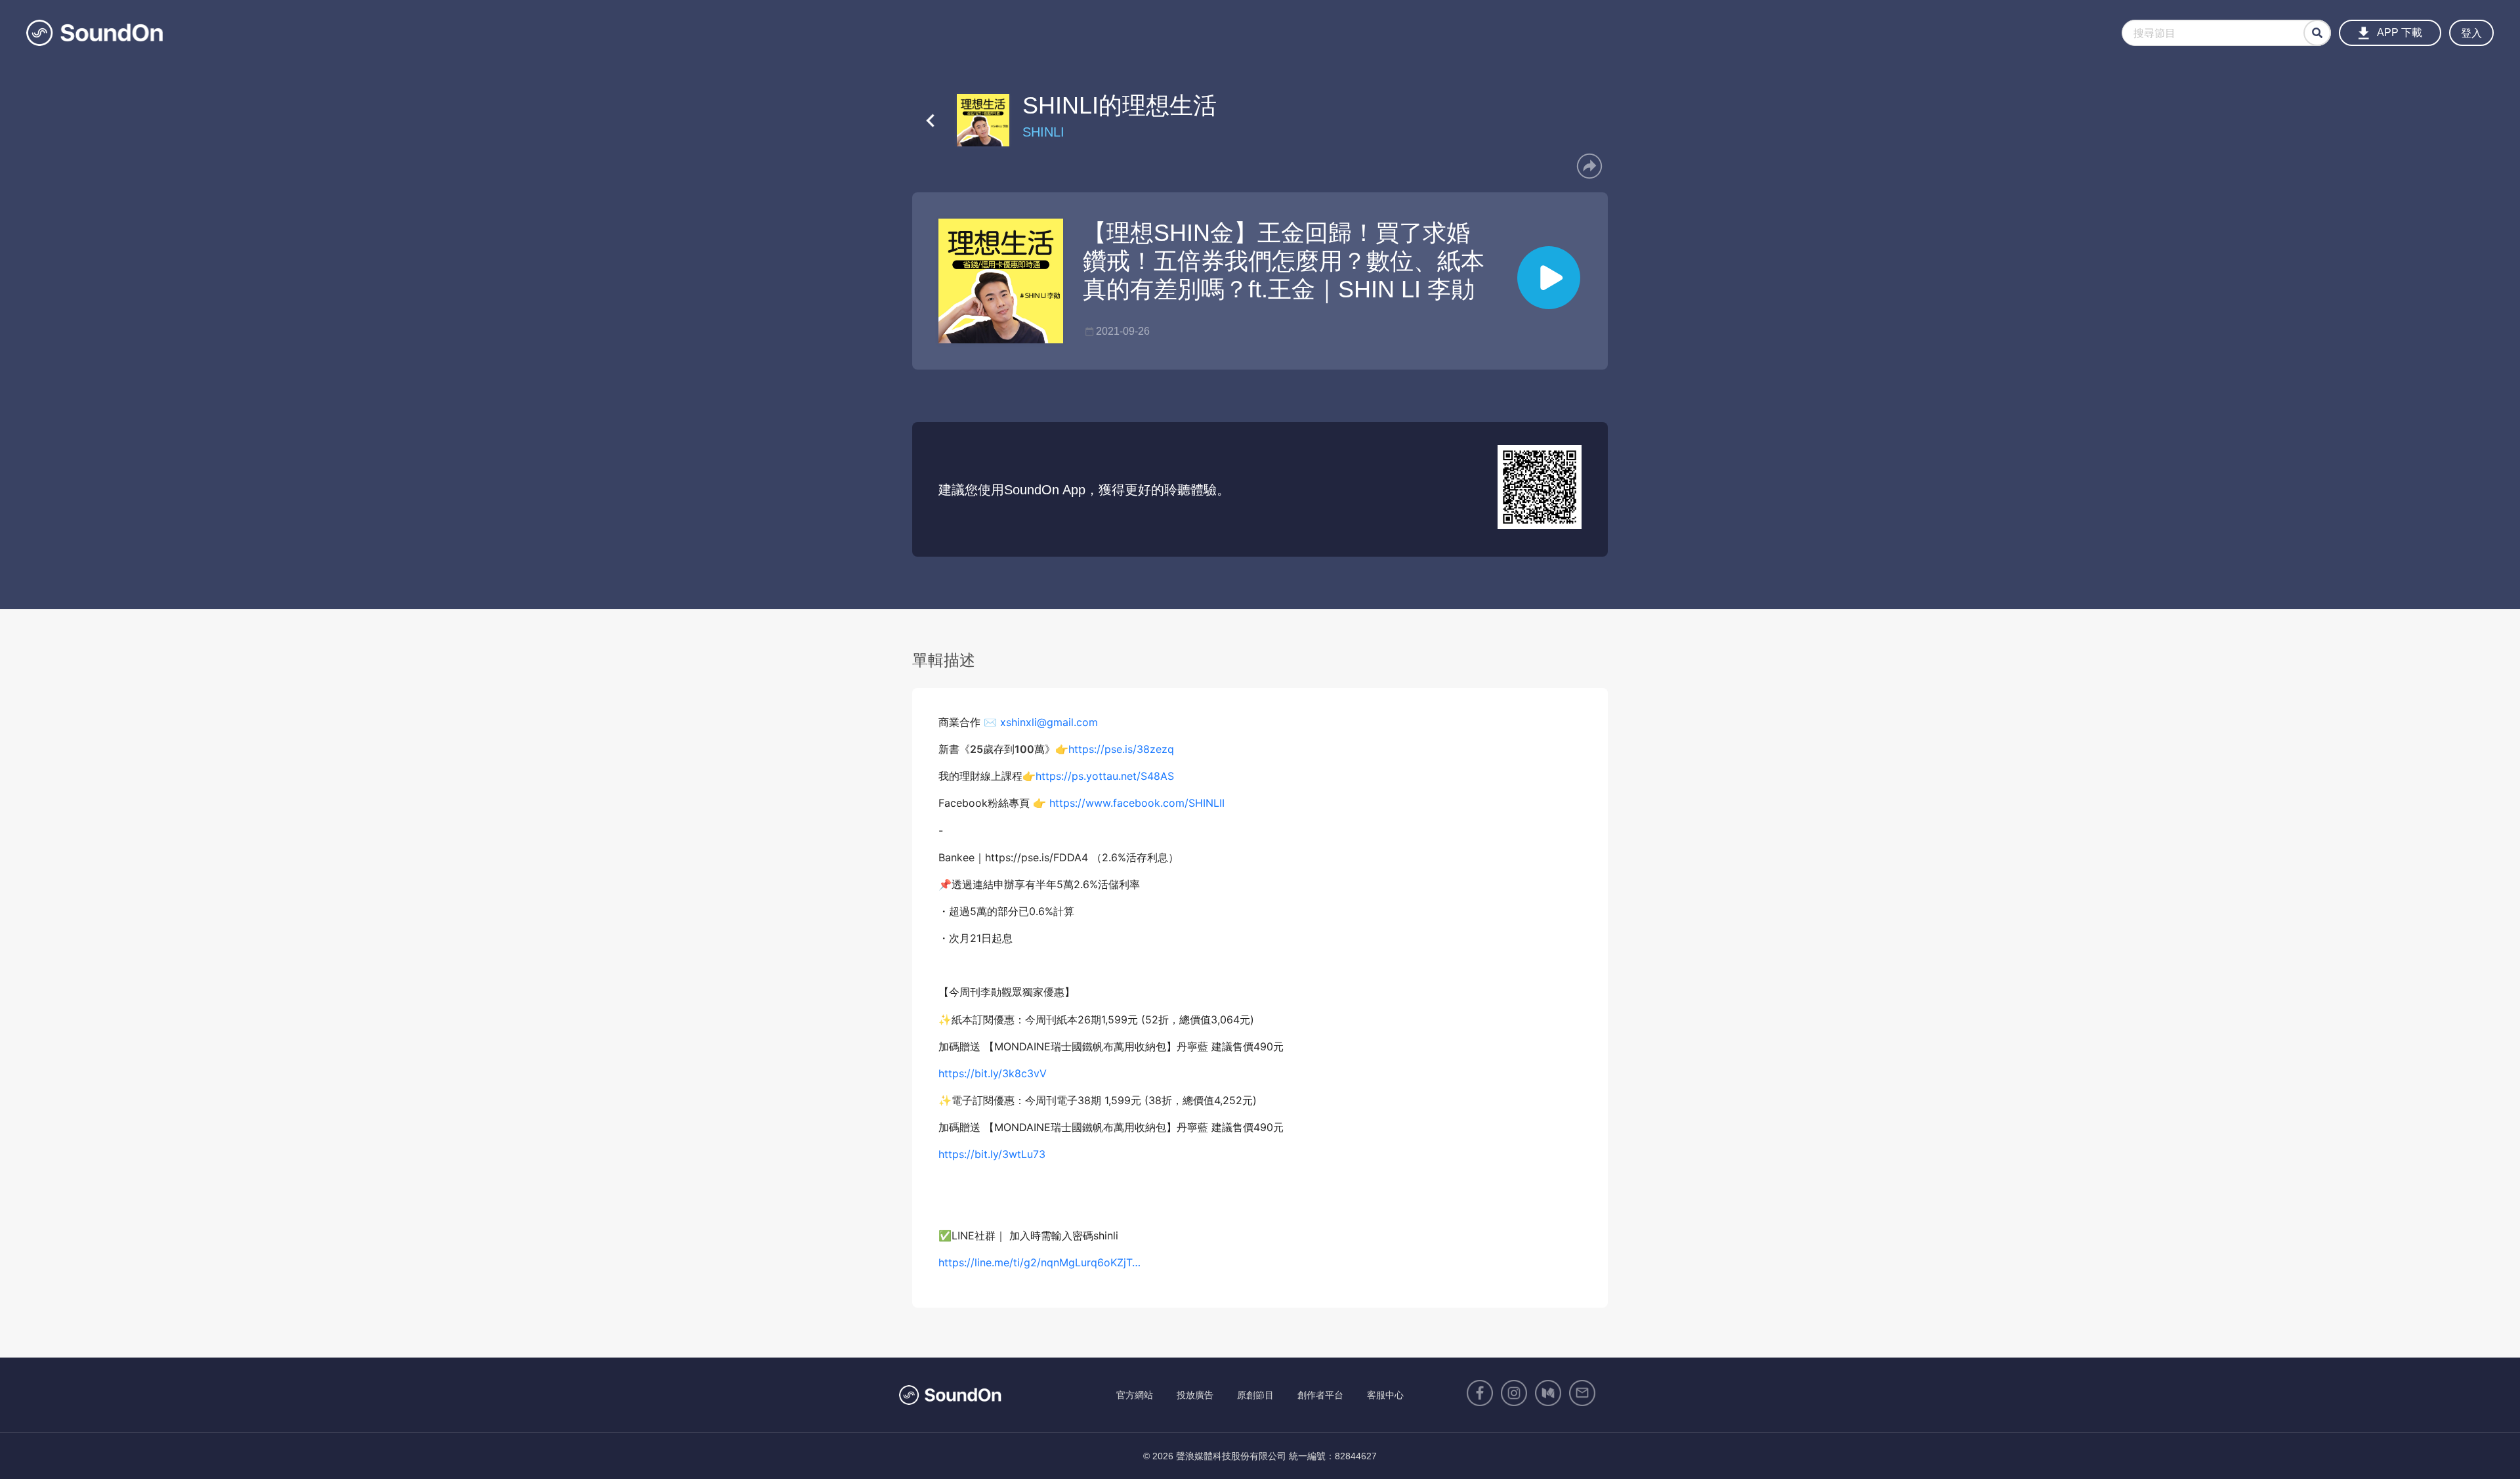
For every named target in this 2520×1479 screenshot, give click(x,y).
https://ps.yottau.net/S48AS (1105, 776)
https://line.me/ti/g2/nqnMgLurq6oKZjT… (1039, 1262)
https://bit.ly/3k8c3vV (993, 1073)
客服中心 (1385, 1395)
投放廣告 (1195, 1395)
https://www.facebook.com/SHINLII (1137, 803)
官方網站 (1135, 1395)
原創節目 (1255, 1395)
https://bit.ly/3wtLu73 (992, 1154)
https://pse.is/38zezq (1123, 749)
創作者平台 (1320, 1395)
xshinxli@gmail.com (1049, 722)
